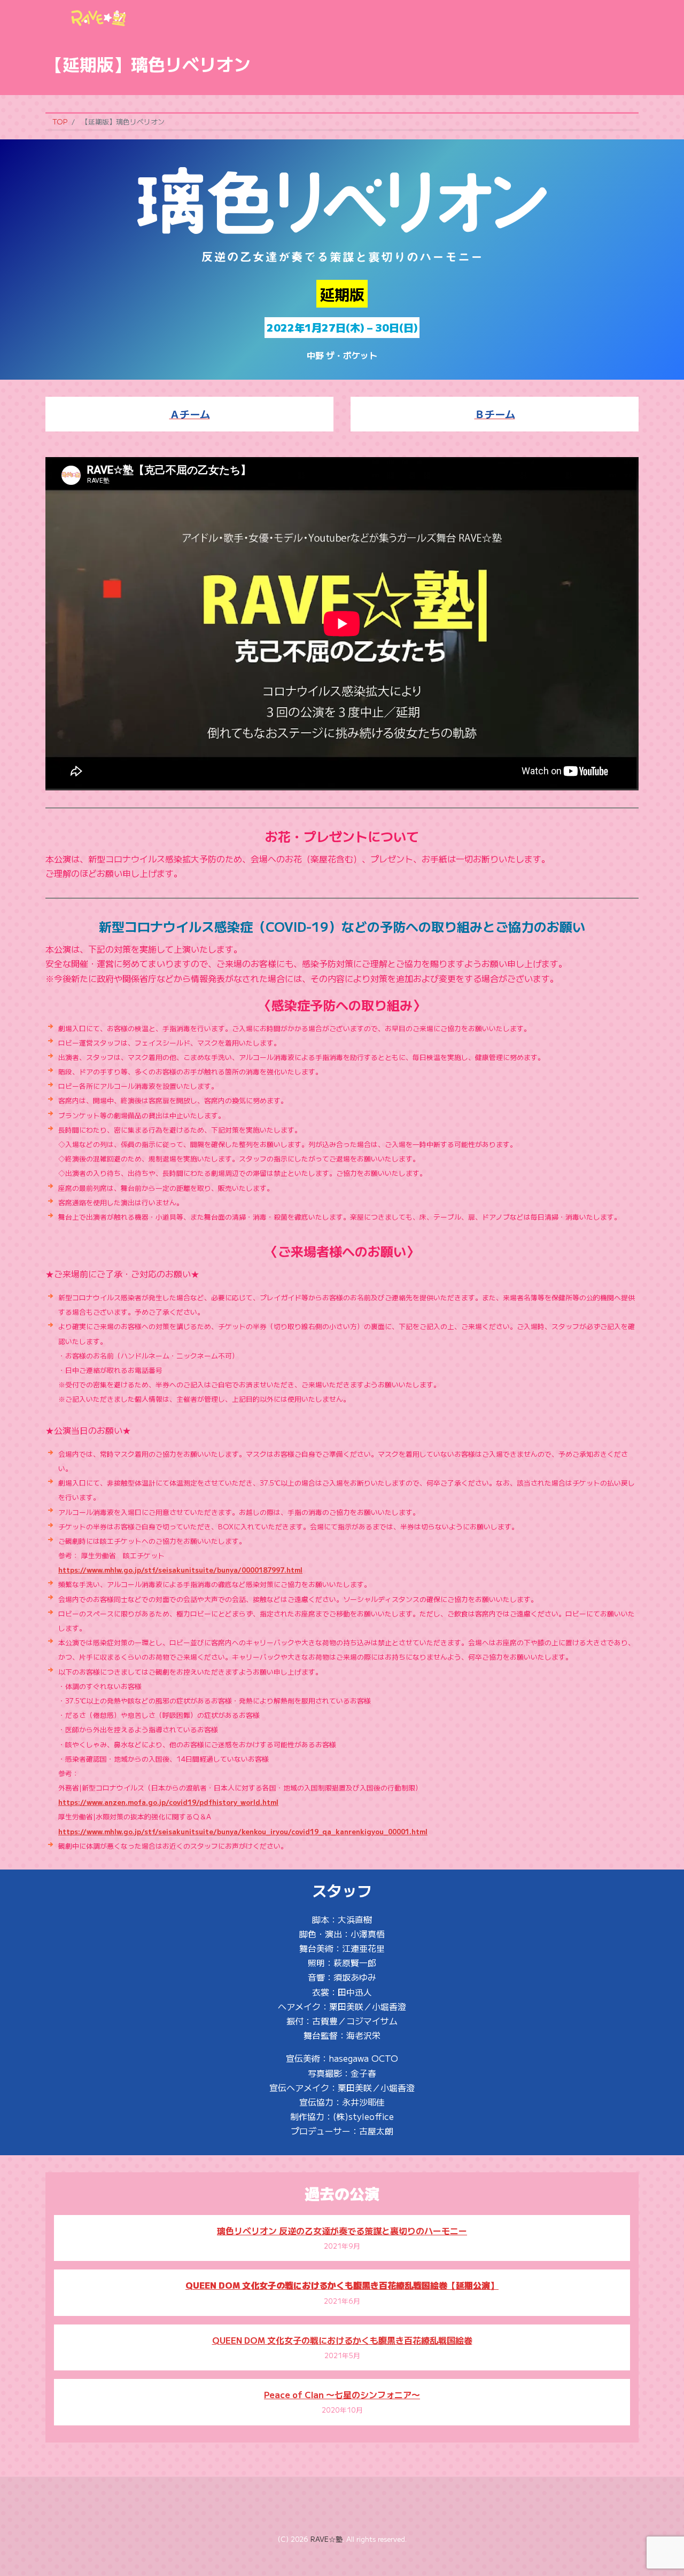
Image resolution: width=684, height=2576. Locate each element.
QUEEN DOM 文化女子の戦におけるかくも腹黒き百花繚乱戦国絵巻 (342, 2340)
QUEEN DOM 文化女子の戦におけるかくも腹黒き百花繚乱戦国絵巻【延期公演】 (342, 2285)
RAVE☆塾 (327, 2539)
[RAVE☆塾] (99, 15)
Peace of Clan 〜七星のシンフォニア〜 (342, 2394)
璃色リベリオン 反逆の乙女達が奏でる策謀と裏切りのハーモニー (342, 2231)
